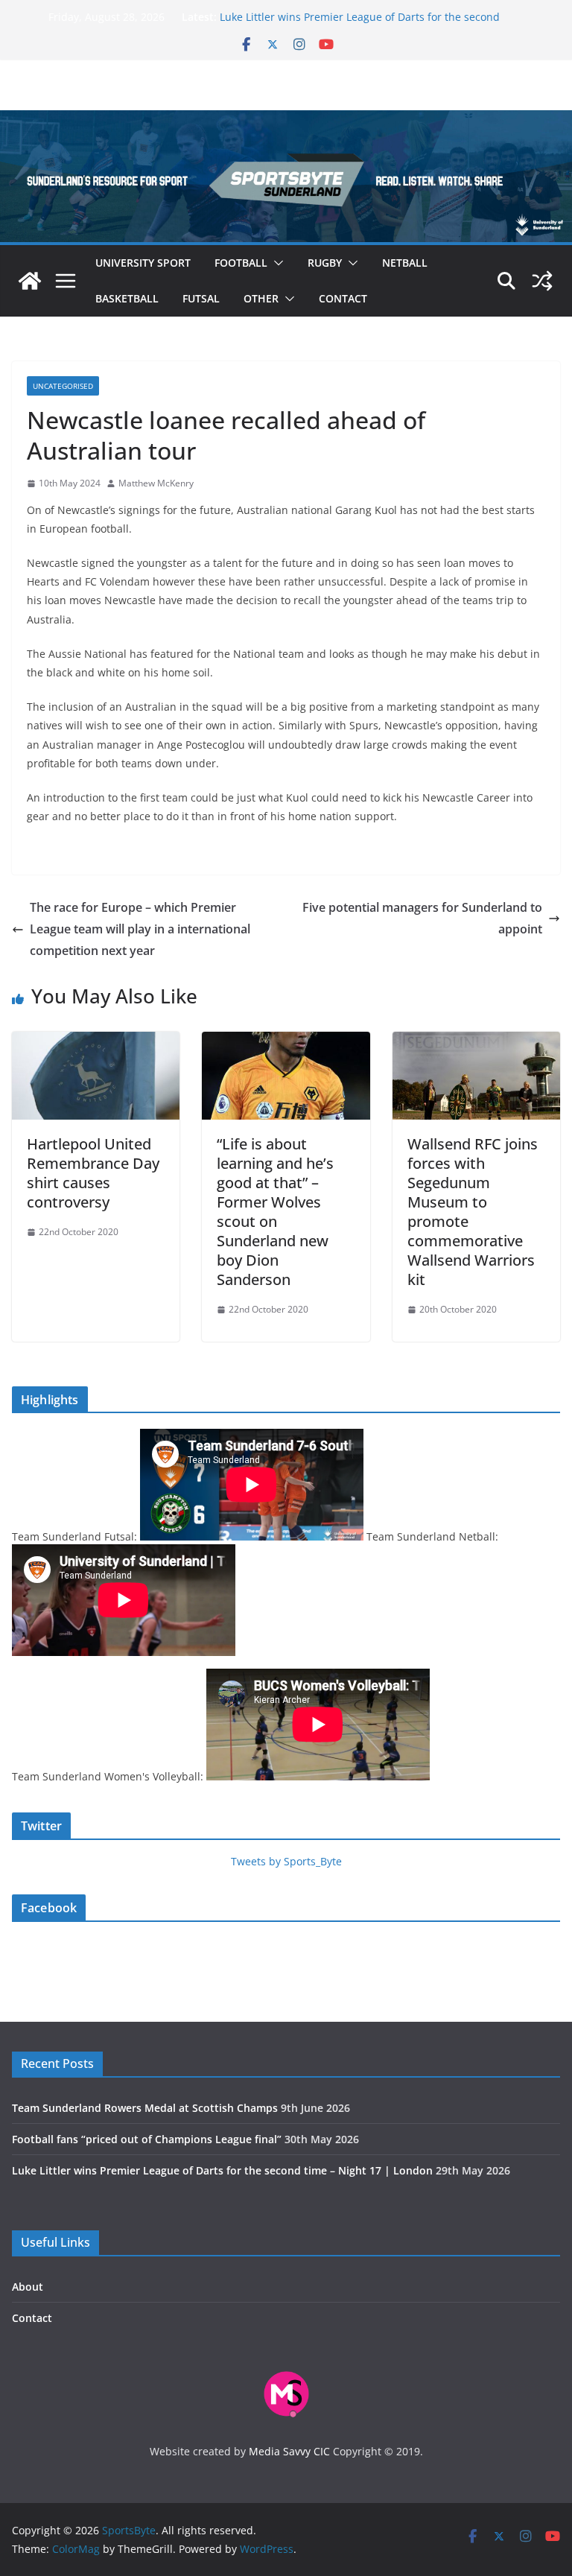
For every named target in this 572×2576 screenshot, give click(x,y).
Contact (343, 298)
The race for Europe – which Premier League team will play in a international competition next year (140, 929)
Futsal (201, 298)
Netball (405, 263)
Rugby (325, 263)
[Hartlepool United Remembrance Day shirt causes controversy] (96, 1042)
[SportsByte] (30, 281)
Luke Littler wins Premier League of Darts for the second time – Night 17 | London (222, 2170)
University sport (143, 263)
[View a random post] (542, 281)
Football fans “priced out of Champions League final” (147, 2139)
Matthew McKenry (156, 483)
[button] (276, 263)
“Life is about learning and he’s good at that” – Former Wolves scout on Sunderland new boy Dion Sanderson (275, 1212)
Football (241, 263)
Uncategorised (63, 386)
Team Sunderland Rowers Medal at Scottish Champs (145, 2108)
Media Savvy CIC (289, 2451)
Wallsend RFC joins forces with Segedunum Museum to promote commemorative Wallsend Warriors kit (473, 1212)
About (28, 2287)
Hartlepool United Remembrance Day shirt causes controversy (93, 1173)
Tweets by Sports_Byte (286, 1861)
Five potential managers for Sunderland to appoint (422, 918)
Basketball (127, 298)
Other (261, 298)
